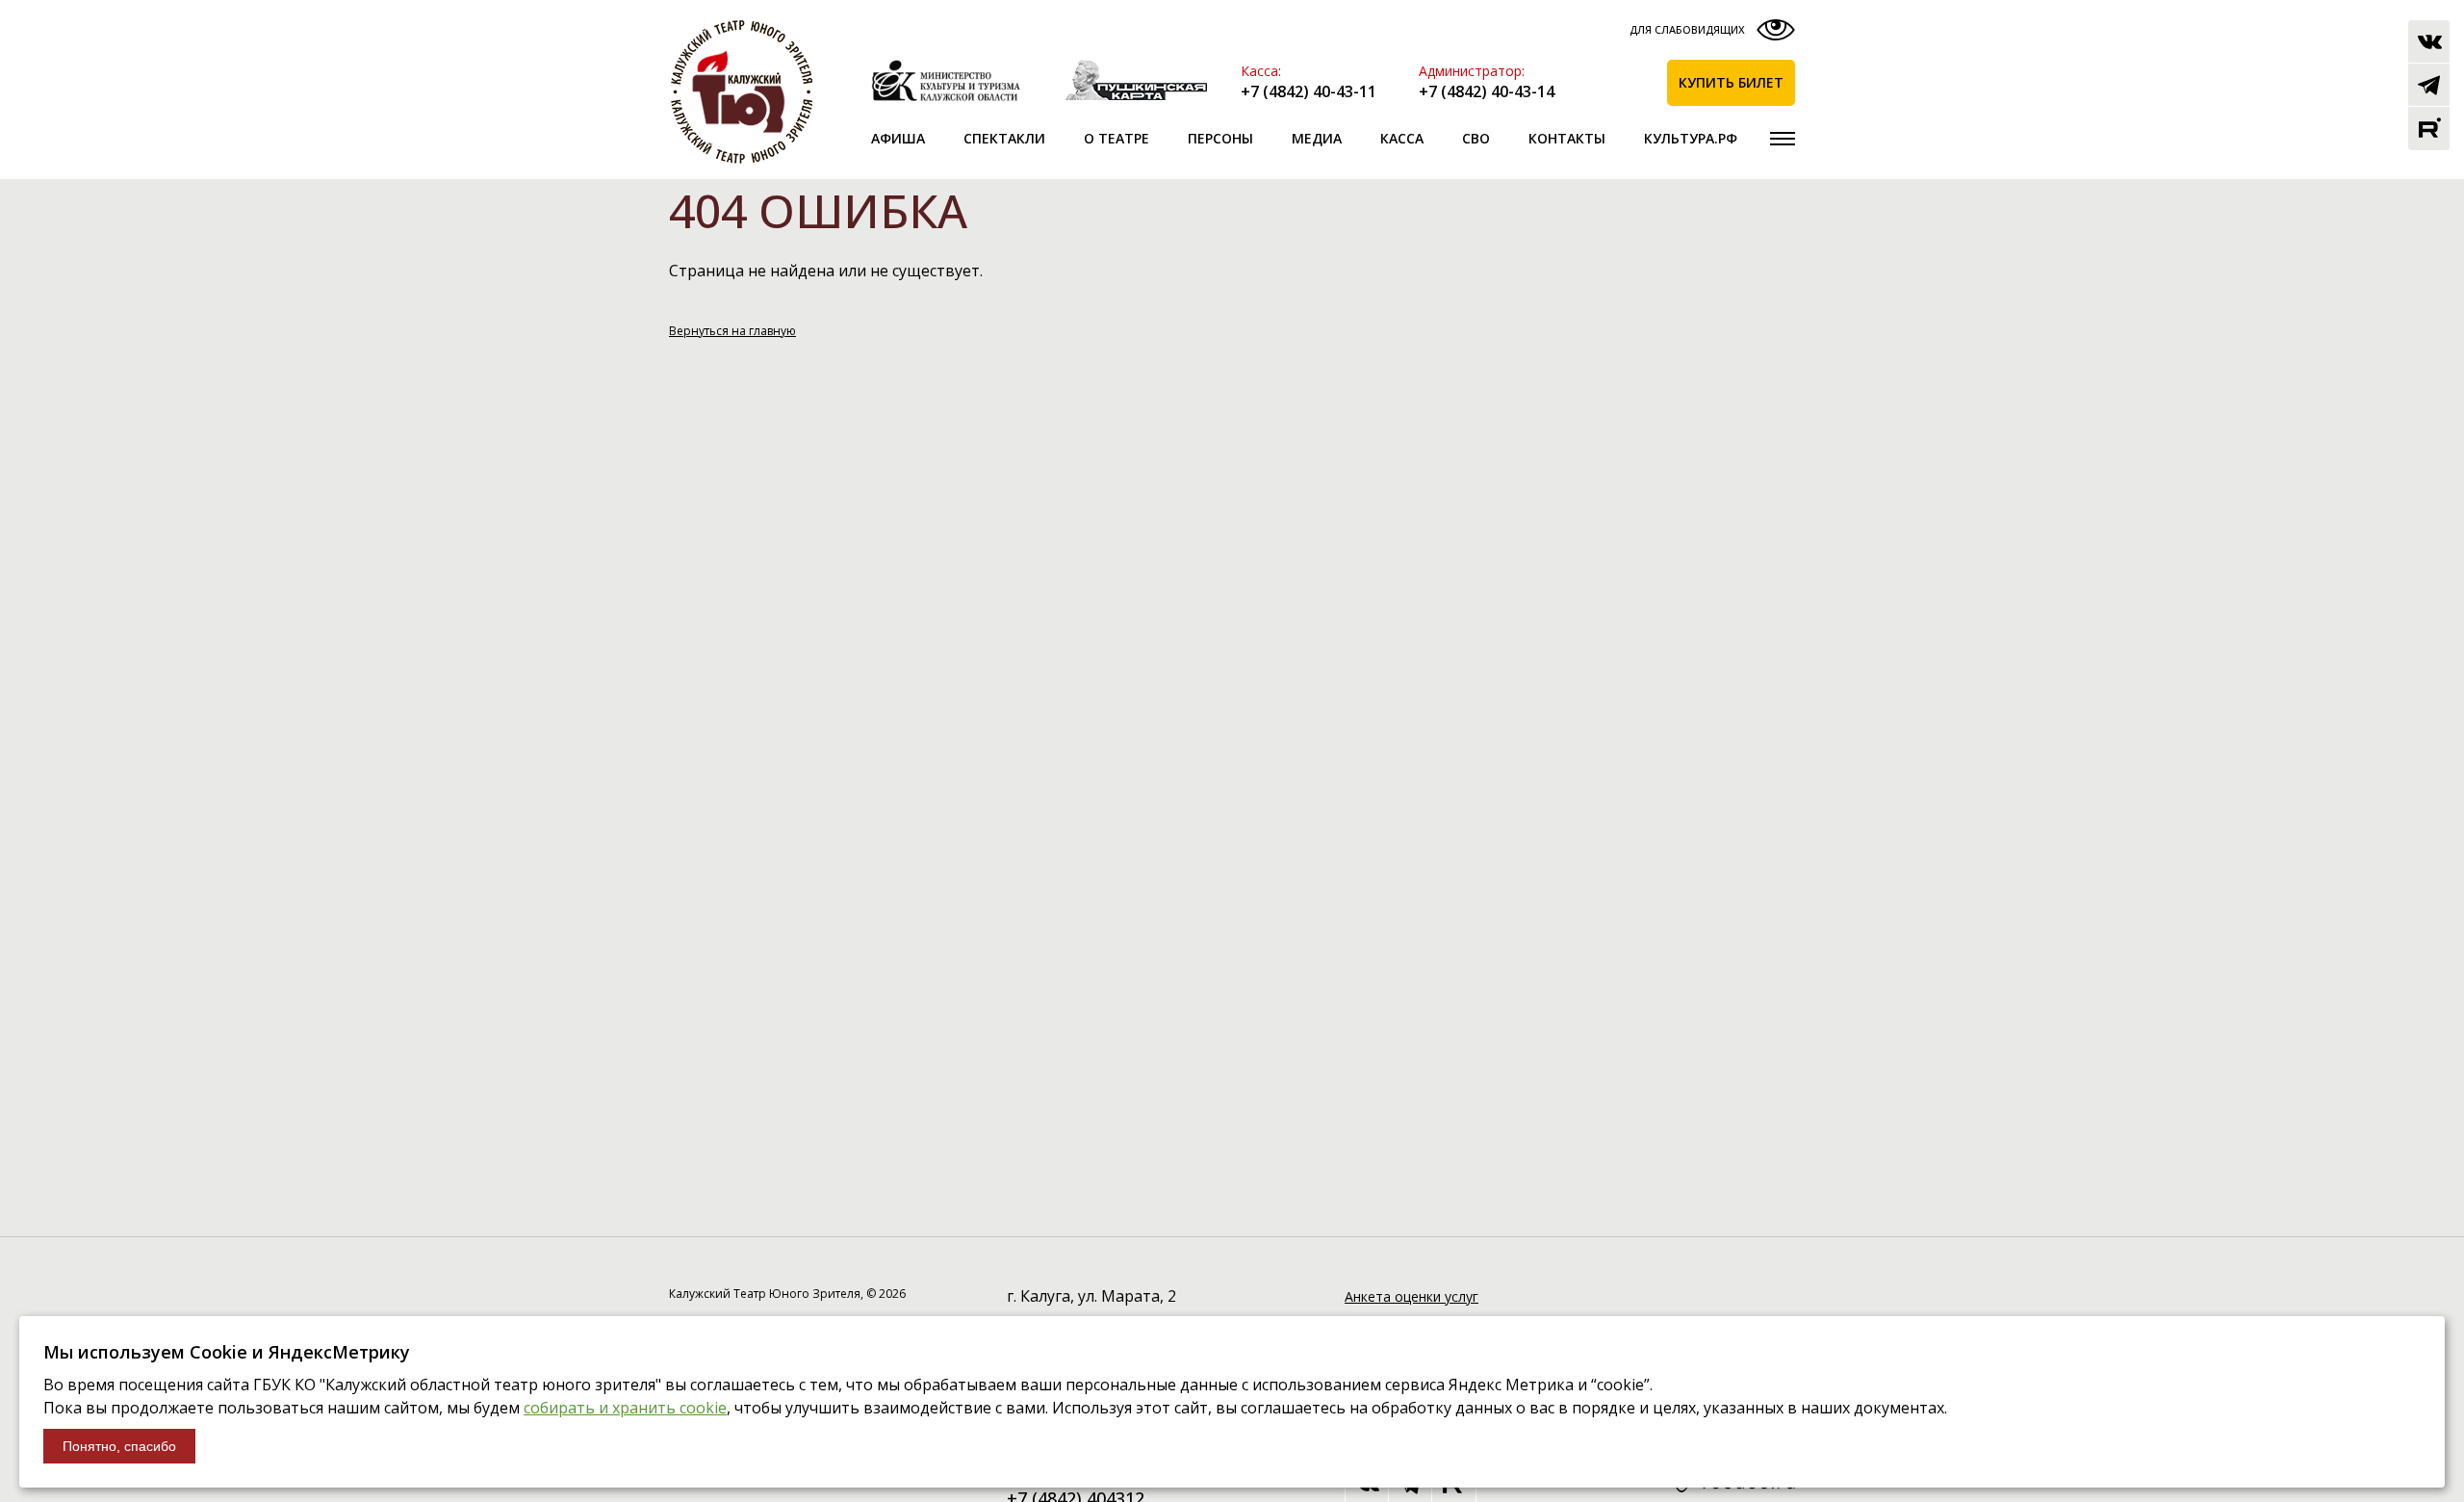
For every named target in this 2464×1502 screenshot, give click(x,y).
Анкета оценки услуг (1412, 1296)
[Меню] (1783, 139)
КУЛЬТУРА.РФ (1691, 138)
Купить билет (1731, 82)
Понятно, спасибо (119, 1446)
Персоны (1220, 138)
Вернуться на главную (732, 331)
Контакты (1567, 138)
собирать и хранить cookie (625, 1408)
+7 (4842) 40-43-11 (1309, 91)
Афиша (898, 138)
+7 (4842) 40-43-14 (1487, 91)
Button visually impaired (1710, 34)
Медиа (1317, 138)
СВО (1476, 138)
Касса (1402, 138)
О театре (1116, 138)
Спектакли (1004, 138)
